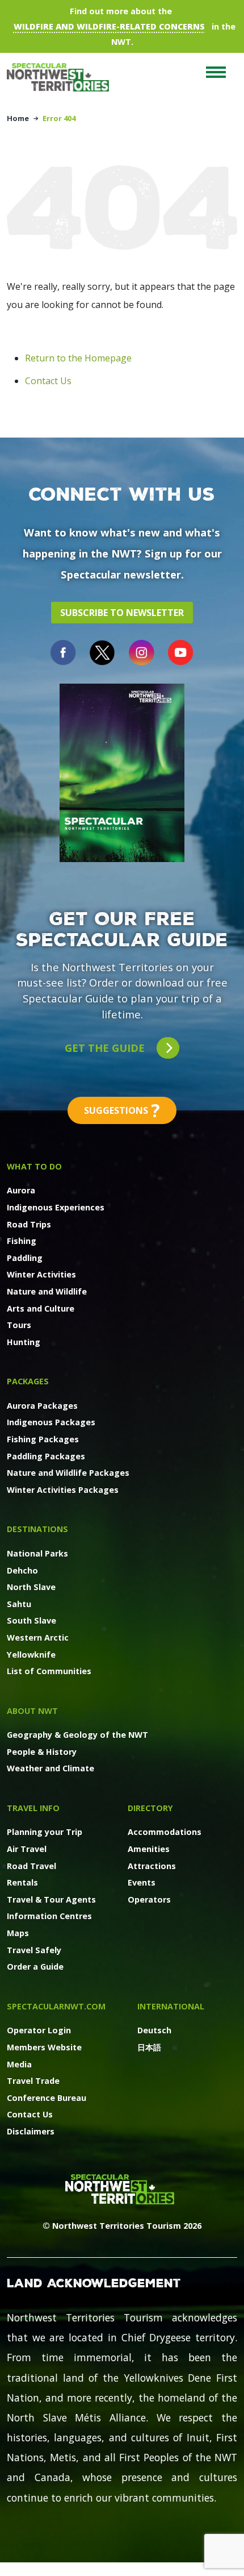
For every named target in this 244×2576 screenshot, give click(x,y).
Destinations (37, 1529)
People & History (42, 1752)
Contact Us (48, 381)
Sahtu (19, 1604)
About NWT (32, 1711)
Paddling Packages (46, 1456)
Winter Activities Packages (63, 1490)
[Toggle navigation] (216, 72)
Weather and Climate (51, 1768)
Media (19, 2064)
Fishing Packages (43, 1439)
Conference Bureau (47, 2098)
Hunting (24, 1342)
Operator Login (39, 2030)
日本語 (149, 2047)
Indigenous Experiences (56, 1207)
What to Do (34, 1166)
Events (142, 1882)
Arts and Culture (41, 1308)
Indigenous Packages (51, 1422)
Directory (150, 1808)
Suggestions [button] (122, 1110)
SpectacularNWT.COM (56, 2006)
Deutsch (154, 2030)
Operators (149, 1899)
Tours (19, 1325)
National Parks (37, 1553)
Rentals (22, 1882)
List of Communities (49, 1671)
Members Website (44, 2047)
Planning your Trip (45, 1832)
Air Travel (27, 1849)
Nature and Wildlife (47, 1291)
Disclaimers (31, 2131)
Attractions (152, 1866)
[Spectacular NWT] (62, 77)
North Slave (31, 1587)
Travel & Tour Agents (51, 1899)
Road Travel (31, 1866)
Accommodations (165, 1832)
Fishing (22, 1241)
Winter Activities (41, 1274)
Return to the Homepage (78, 358)
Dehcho (22, 1570)
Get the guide (106, 1048)
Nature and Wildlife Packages (68, 1473)
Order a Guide (35, 1967)
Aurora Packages (42, 1406)
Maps (18, 1933)
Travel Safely (34, 1950)
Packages (28, 1381)
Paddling (25, 1258)
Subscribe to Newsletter (122, 613)
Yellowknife (31, 1655)
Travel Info (33, 1808)
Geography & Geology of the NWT (77, 1735)
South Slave (31, 1620)
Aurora (21, 1190)
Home (18, 118)
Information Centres (49, 1916)
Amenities (149, 1849)
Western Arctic (38, 1637)
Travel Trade (33, 2081)
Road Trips (29, 1224)
